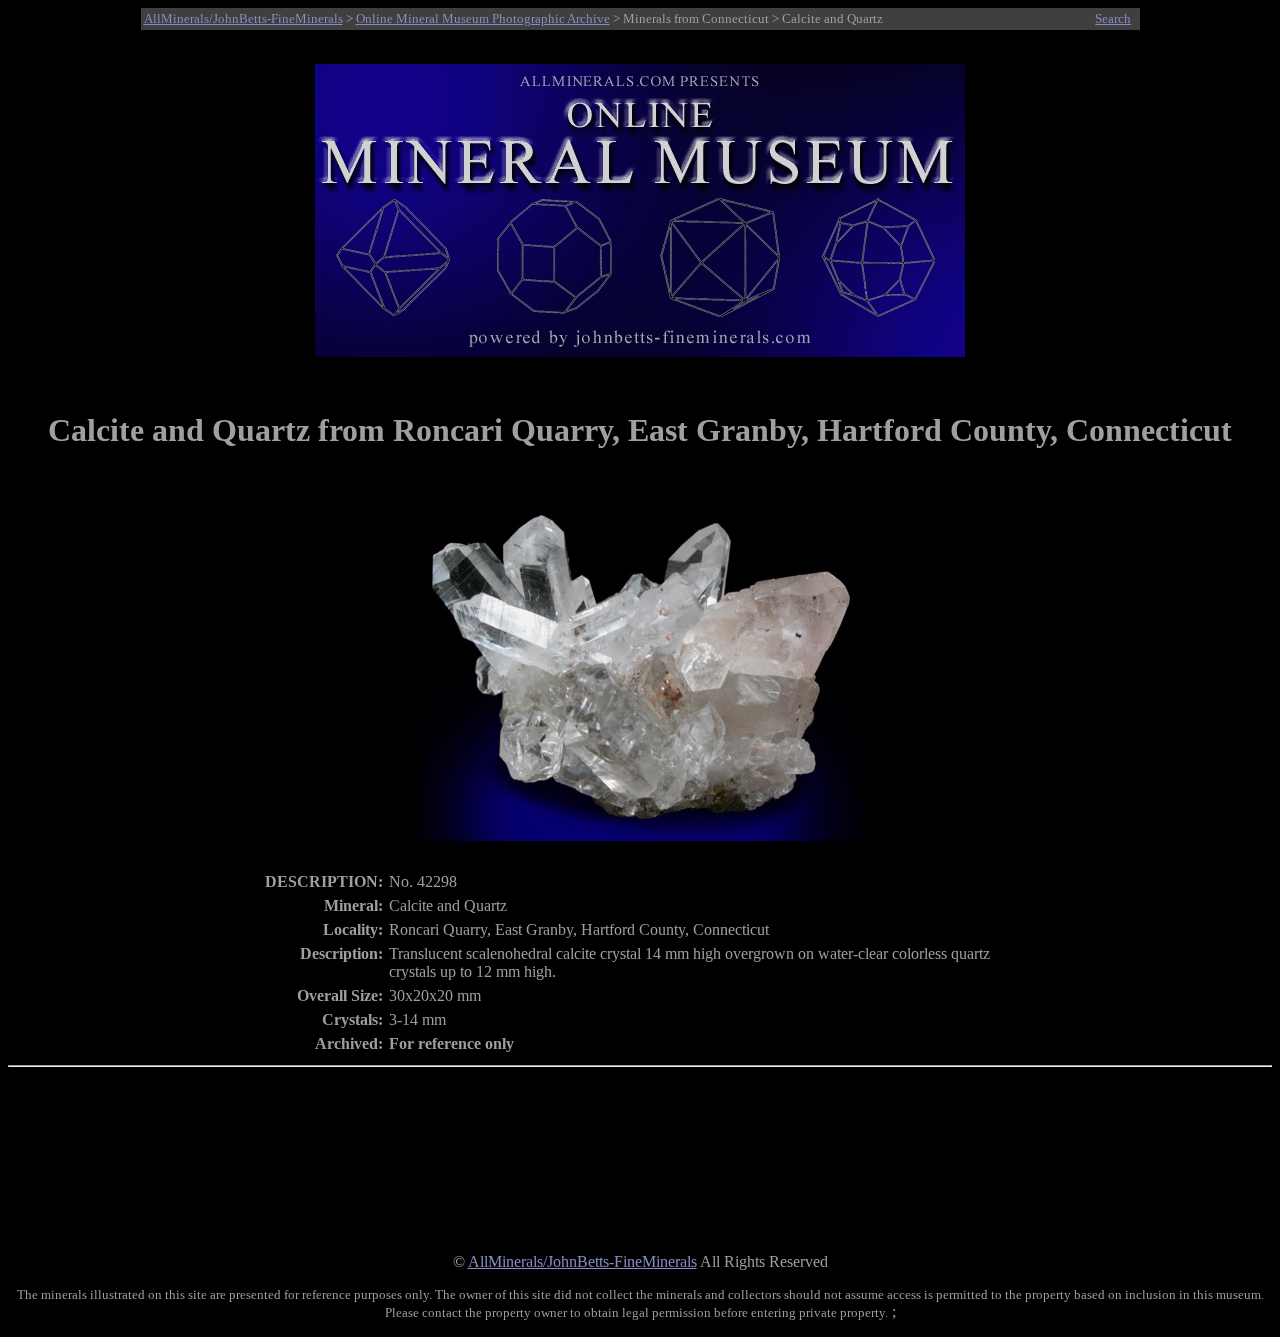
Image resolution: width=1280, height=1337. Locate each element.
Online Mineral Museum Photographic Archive (483, 18)
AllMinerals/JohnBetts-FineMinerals (243, 18)
